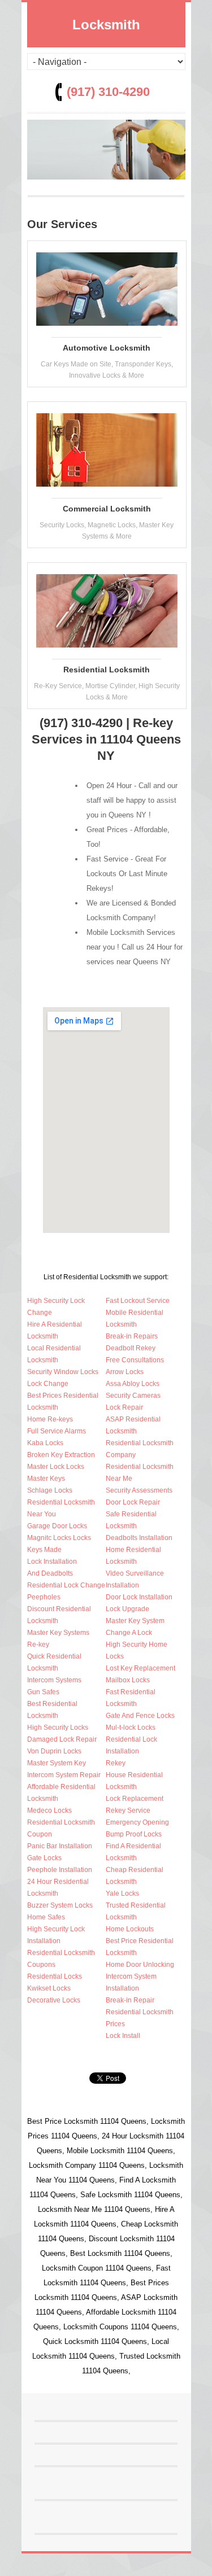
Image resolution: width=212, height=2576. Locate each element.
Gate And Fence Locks (140, 1716)
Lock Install (123, 2036)
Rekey (116, 1763)
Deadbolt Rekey (131, 1348)
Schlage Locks (50, 1490)
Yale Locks (122, 1893)
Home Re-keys (50, 1419)
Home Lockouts (130, 1929)
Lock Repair (124, 1407)
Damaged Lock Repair (62, 1739)
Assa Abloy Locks (133, 1384)
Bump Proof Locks (134, 1834)
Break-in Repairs (132, 1336)
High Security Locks (58, 1727)
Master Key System (135, 1621)
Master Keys (46, 1479)
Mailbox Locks (128, 1680)
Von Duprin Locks (54, 1751)
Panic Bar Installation (60, 1846)
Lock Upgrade (127, 1609)
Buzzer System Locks (60, 1905)
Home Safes (46, 1917)
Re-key (38, 1645)
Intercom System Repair (64, 1775)
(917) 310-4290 (108, 92)
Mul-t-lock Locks (131, 1727)
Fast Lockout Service (138, 1301)
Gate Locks (44, 1858)
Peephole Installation (60, 1870)
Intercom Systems (54, 1680)
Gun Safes (43, 1692)
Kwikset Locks (49, 1988)
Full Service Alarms (57, 1431)
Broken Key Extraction (61, 1455)
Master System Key (57, 1763)
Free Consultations (135, 1360)
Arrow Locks (125, 1372)
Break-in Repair (130, 2000)
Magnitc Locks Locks (59, 1538)
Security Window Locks (63, 1372)
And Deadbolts (50, 1573)
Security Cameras (133, 1396)
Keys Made (44, 1550)
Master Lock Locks (56, 1467)
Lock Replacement (135, 1799)
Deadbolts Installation (139, 1538)
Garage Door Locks (57, 1526)
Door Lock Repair (133, 1502)
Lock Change (48, 1384)
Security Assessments (139, 1490)
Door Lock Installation (139, 1597)
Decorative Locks (54, 2000)
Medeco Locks (49, 1810)
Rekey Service (128, 1810)
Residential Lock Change (66, 1585)
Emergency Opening (137, 1822)
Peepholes (44, 1597)
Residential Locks (55, 1976)
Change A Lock (129, 1633)
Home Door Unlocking (140, 1965)
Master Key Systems (58, 1633)
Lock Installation (52, 1562)
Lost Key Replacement (140, 1668)
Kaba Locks (45, 1443)
